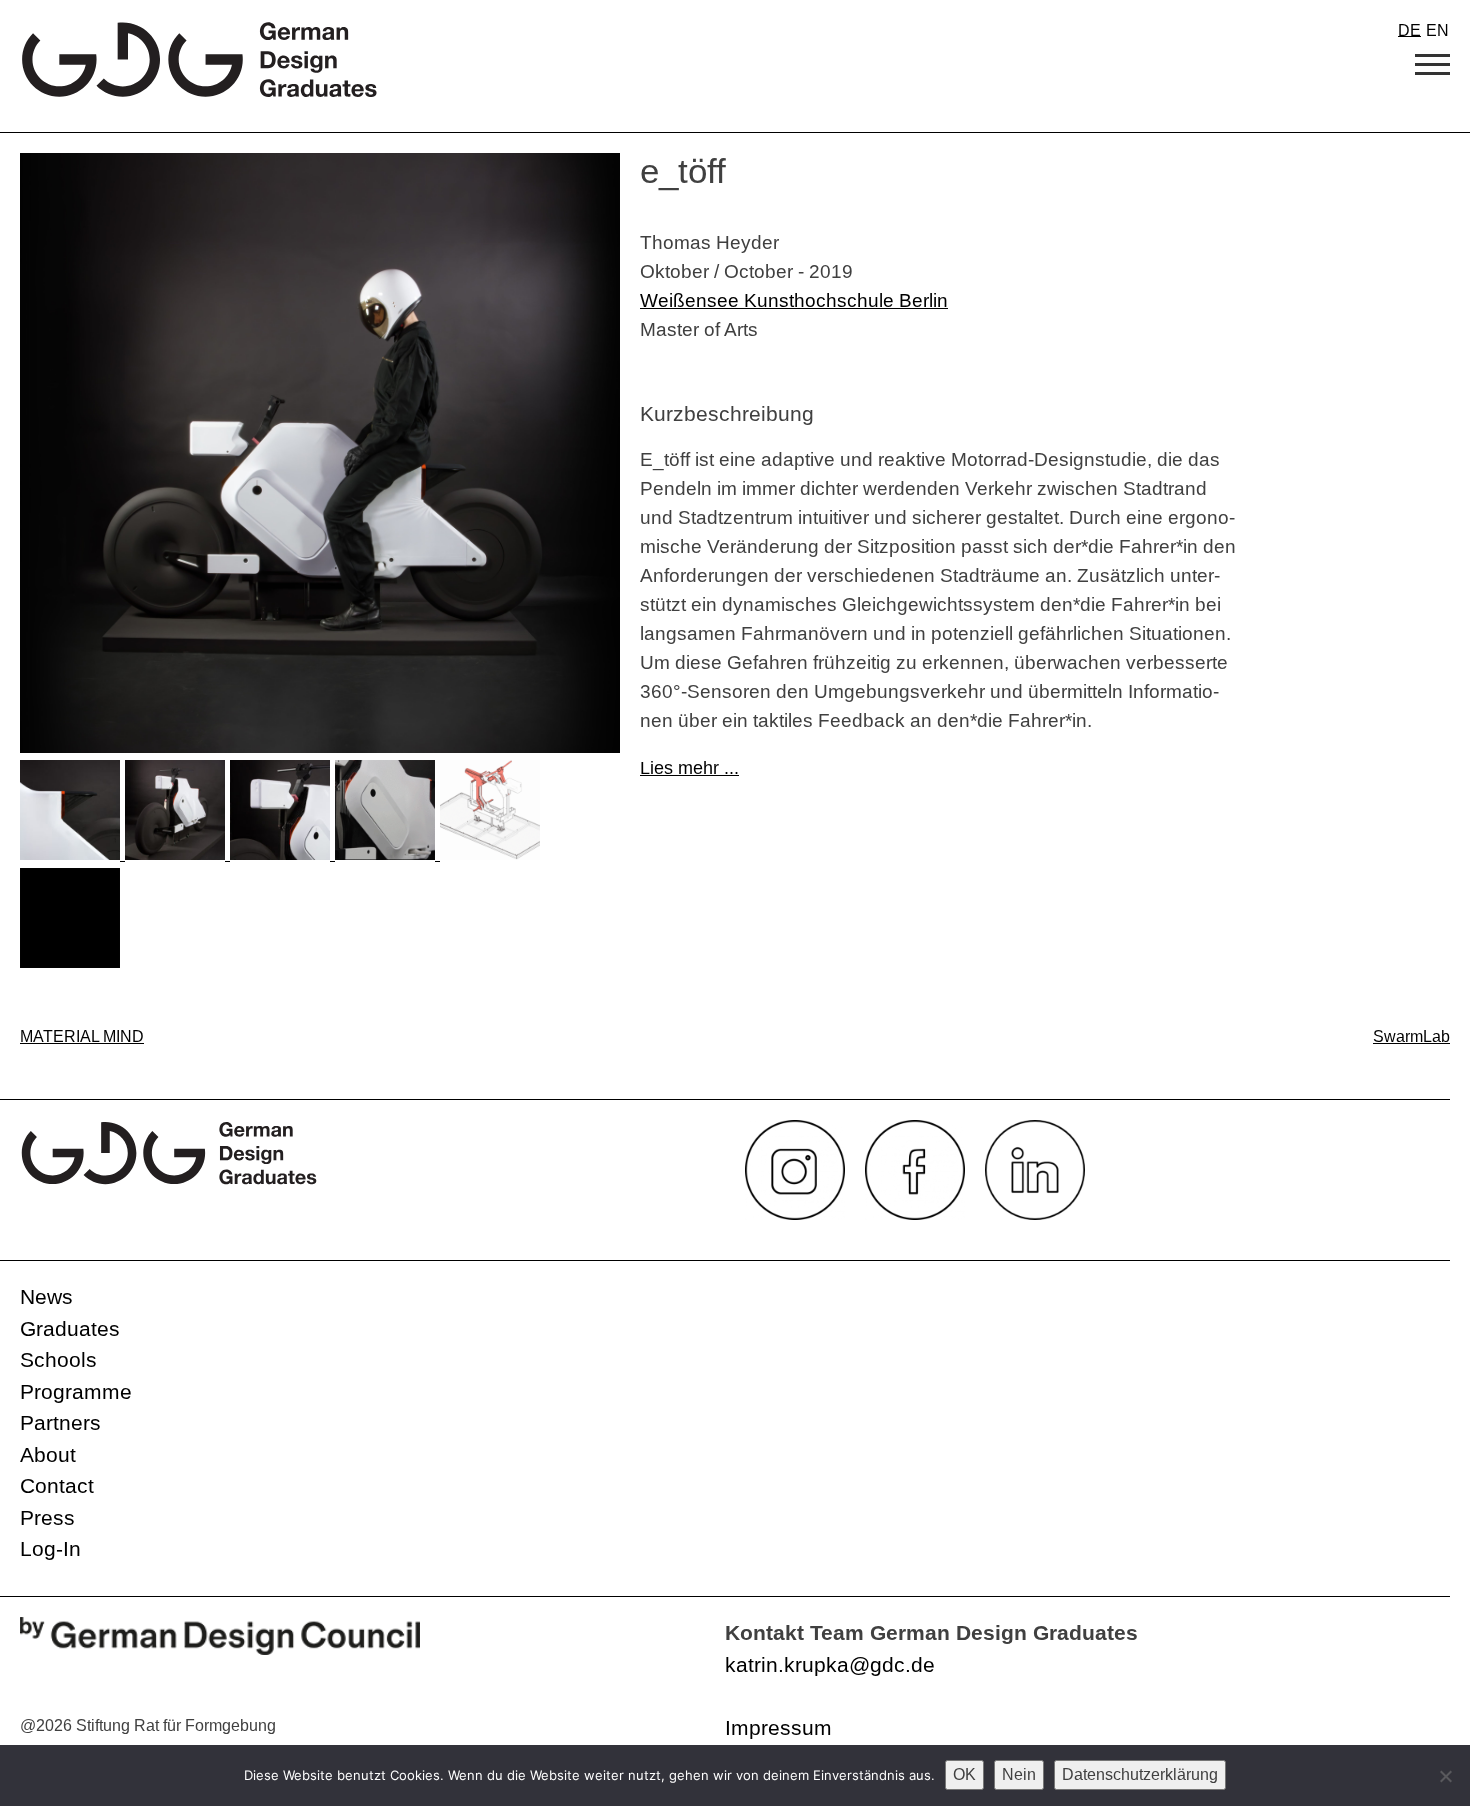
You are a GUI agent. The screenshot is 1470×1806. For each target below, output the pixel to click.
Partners (60, 1422)
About (48, 1454)
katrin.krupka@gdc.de (830, 1664)
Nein (1019, 1774)
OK (964, 1774)
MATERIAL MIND (82, 1036)
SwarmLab (1411, 1036)
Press (47, 1517)
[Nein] (1445, 1776)
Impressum (778, 1727)
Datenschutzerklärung (1140, 1774)
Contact (57, 1485)
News (46, 1296)
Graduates (70, 1328)
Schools (58, 1359)
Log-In (50, 1548)
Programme (76, 1391)
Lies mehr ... (689, 768)
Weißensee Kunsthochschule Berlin (794, 300)
